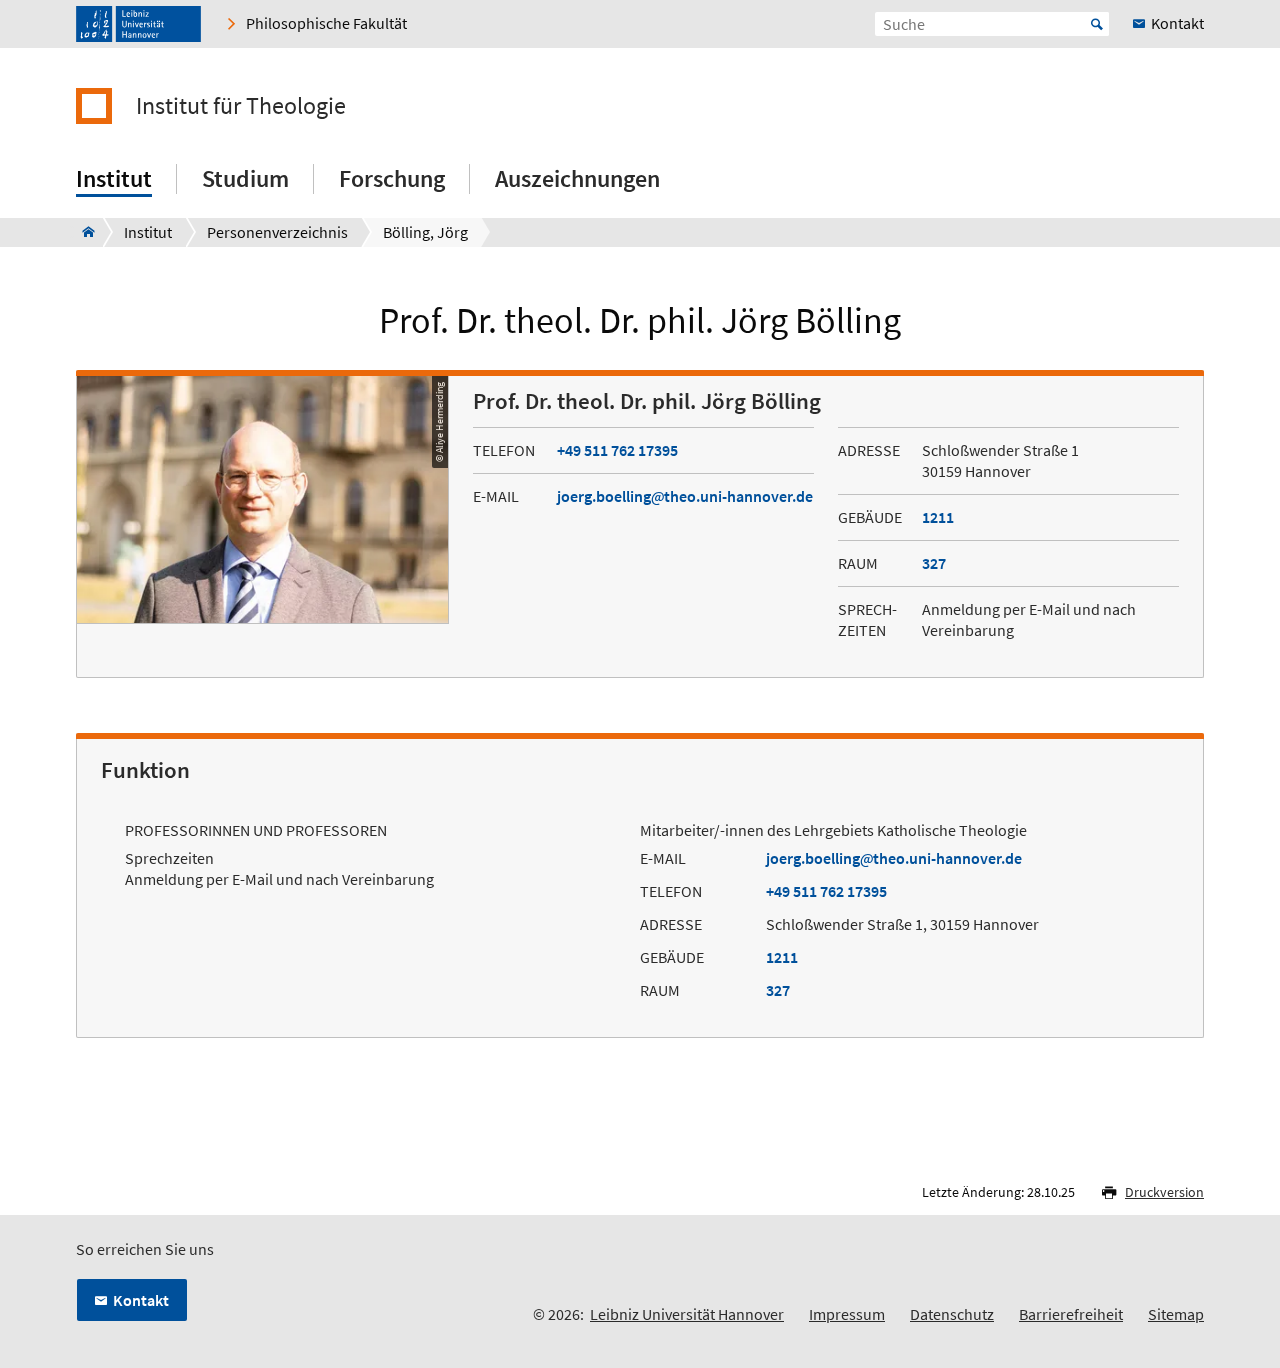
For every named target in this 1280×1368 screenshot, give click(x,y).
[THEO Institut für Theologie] (82, 232)
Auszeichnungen (577, 178)
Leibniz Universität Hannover (687, 1314)
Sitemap (1176, 1314)
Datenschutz (952, 1314)
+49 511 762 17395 (617, 450)
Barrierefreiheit (1071, 1314)
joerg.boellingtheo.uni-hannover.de (685, 496)
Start (1097, 24)
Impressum (847, 1314)
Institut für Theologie (241, 106)
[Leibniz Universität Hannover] (138, 24)
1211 (938, 517)
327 (934, 563)
